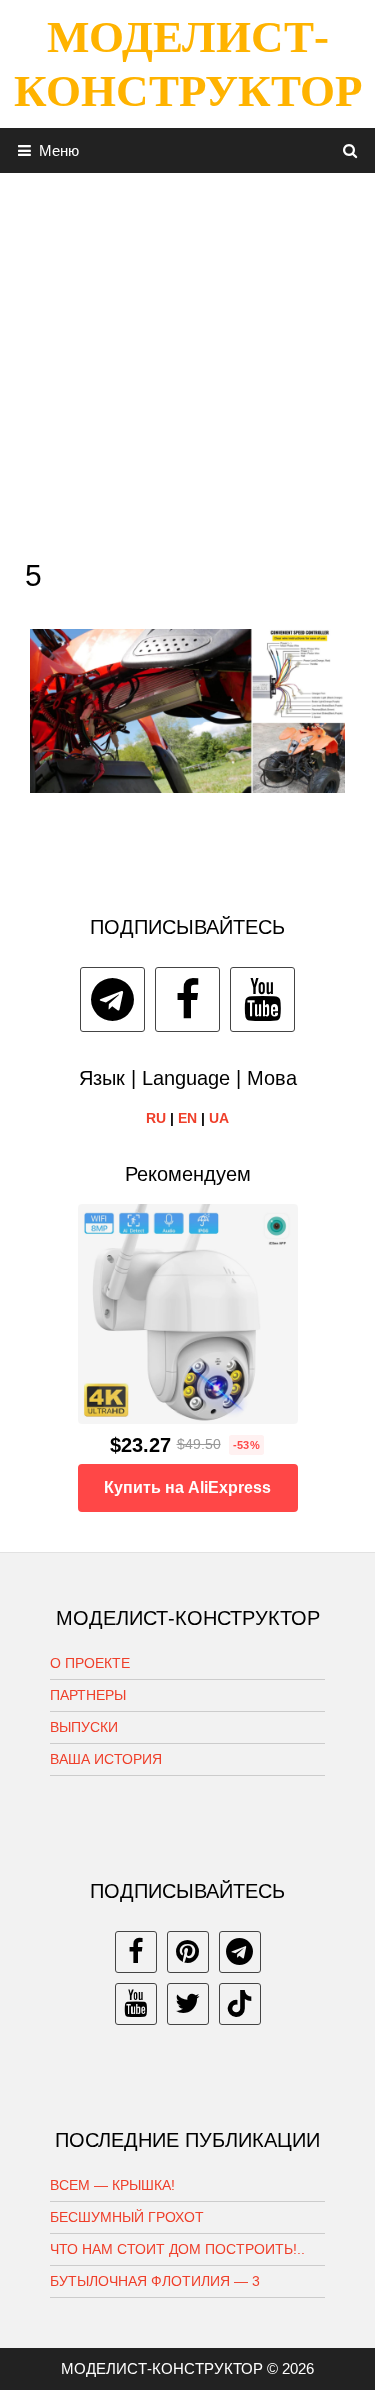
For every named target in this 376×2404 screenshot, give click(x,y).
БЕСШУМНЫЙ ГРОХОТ (127, 2217)
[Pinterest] (188, 1952)
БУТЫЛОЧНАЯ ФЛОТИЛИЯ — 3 (155, 2281)
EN (187, 1118)
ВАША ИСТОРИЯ (106, 1759)
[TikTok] (240, 2004)
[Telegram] (112, 999)
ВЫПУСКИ (84, 1727)
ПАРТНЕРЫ (88, 1695)
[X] (188, 2004)
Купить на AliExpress (187, 1487)
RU (156, 1118)
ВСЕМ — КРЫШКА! (112, 2185)
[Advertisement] (187, 360)
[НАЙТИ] (350, 150)
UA (219, 1118)
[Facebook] (187, 999)
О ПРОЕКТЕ (90, 1663)
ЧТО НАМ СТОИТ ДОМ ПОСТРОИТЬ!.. (177, 2249)
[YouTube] (262, 999)
